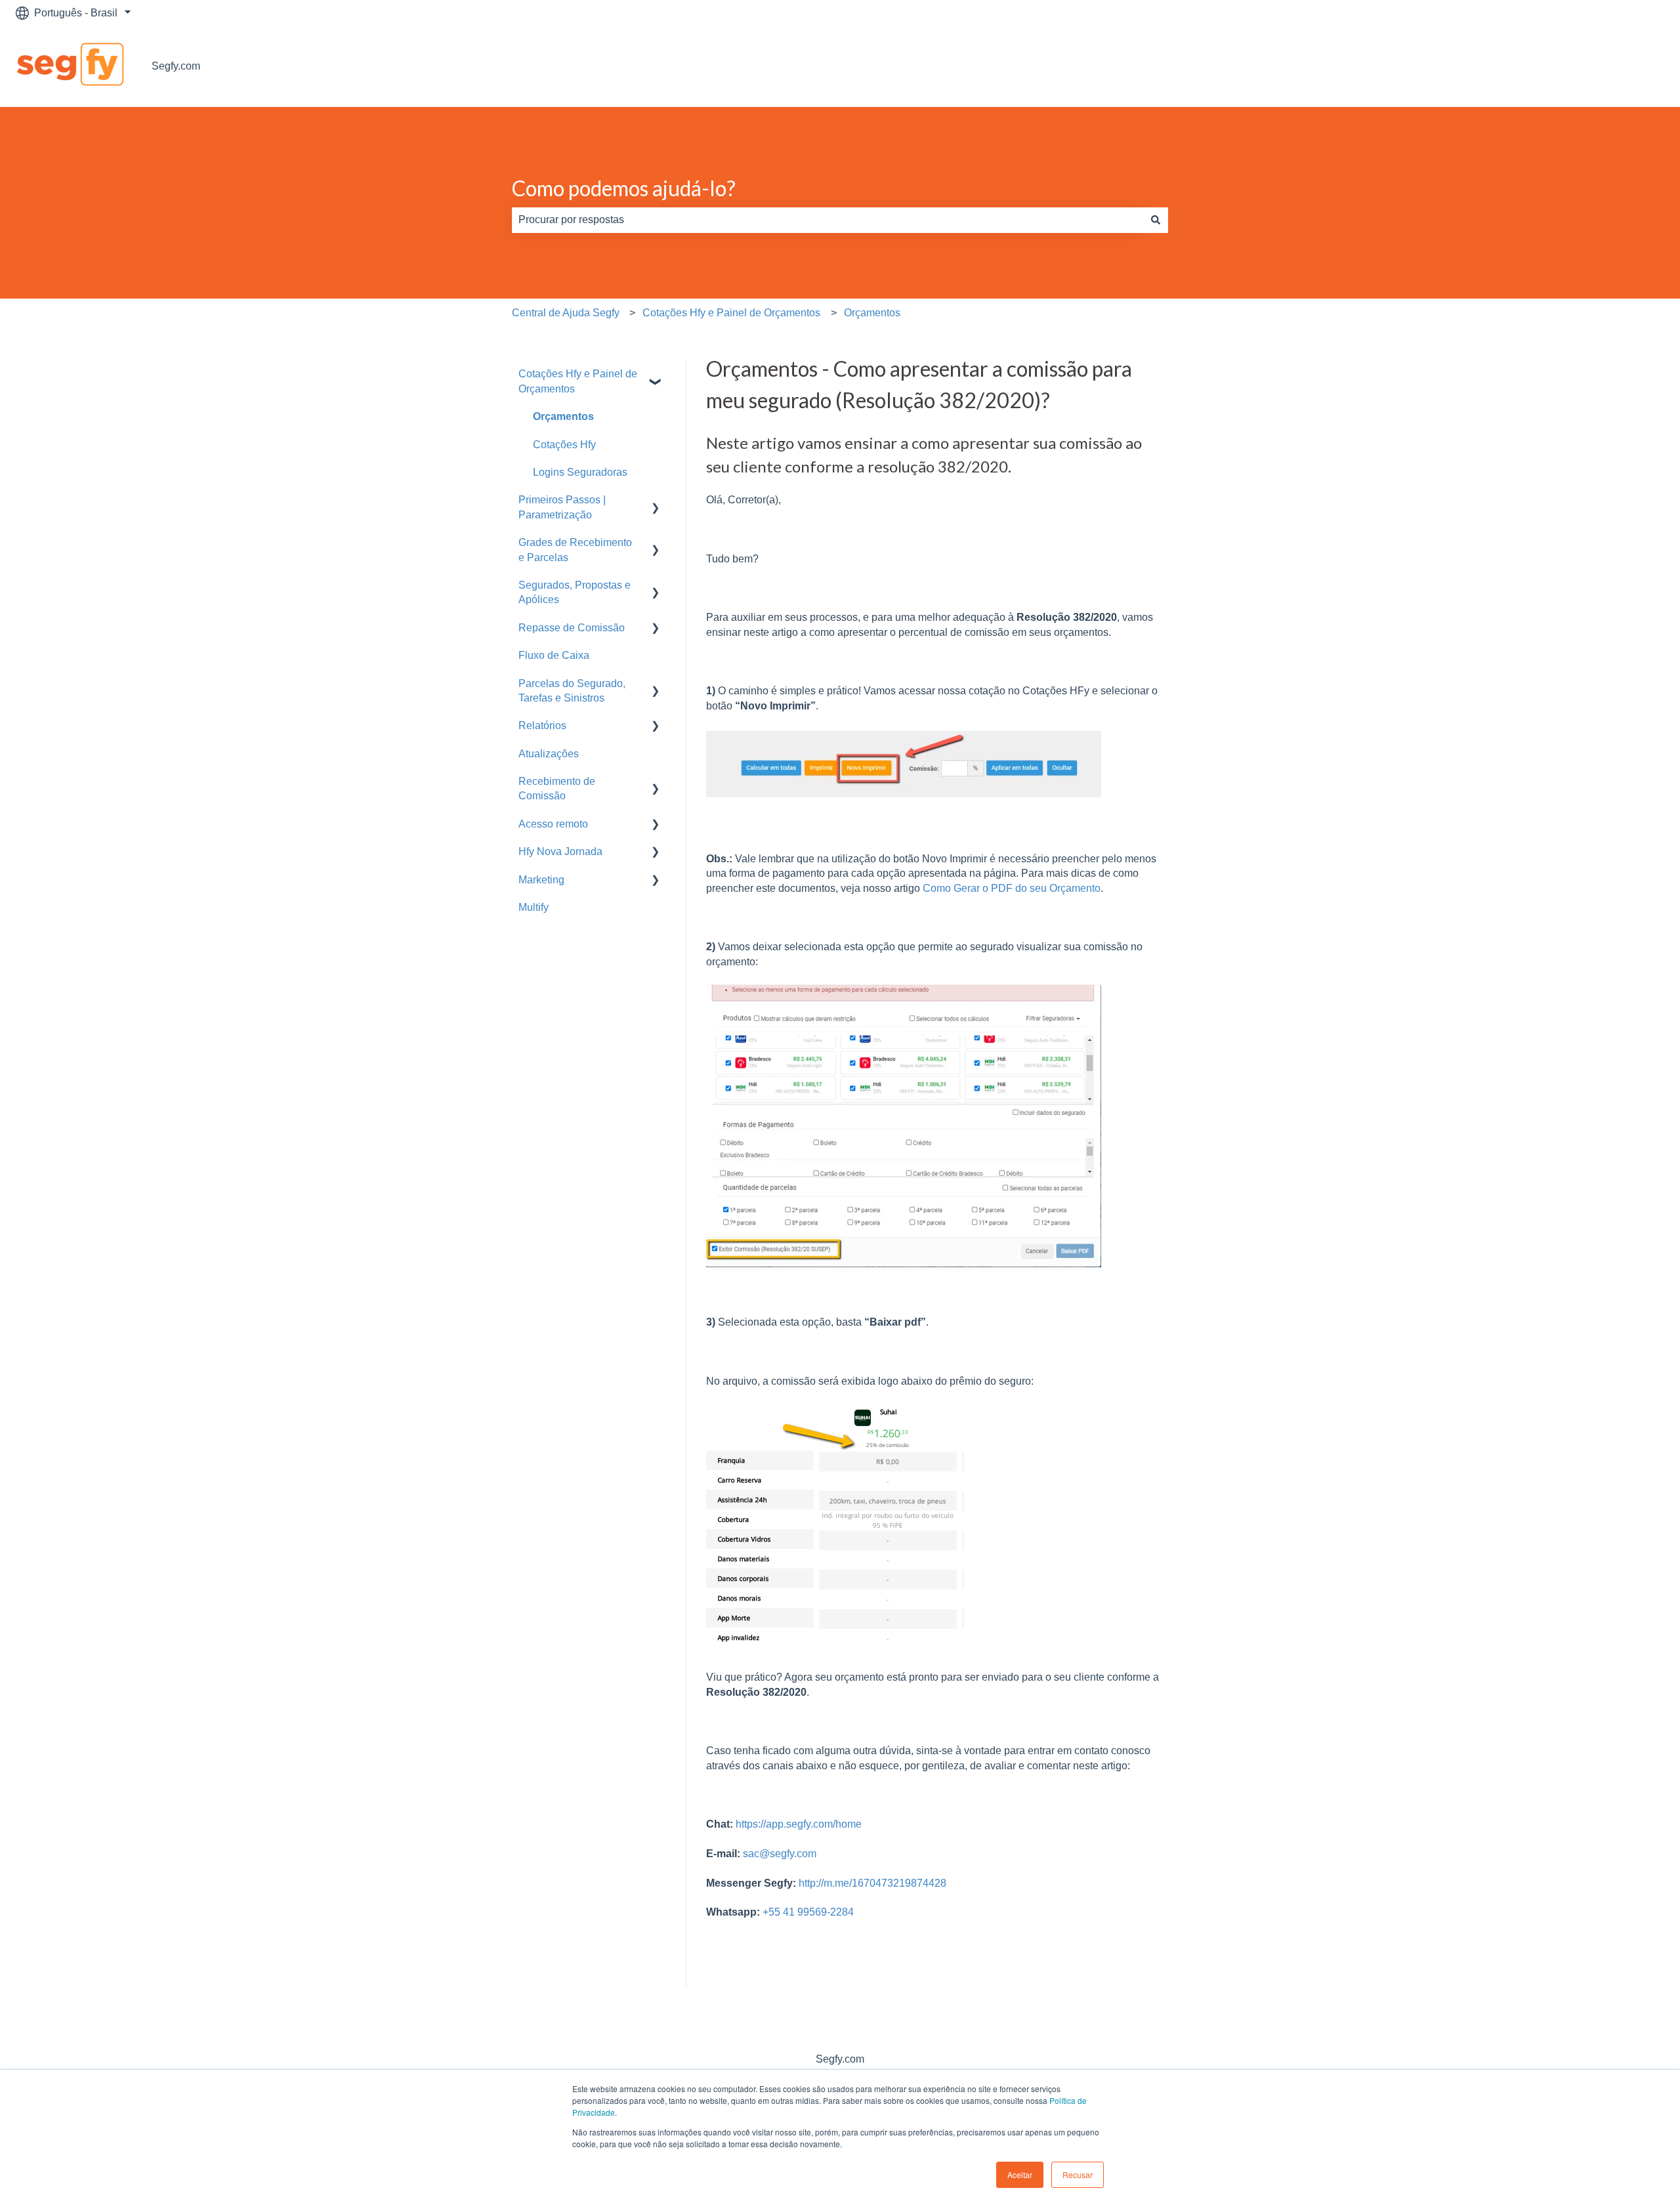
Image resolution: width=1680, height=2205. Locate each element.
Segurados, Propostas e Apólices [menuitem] (575, 592)
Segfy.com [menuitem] (840, 2059)
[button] (656, 375)
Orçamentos (872, 313)
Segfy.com (176, 66)
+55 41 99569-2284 (808, 1912)
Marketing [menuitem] (541, 880)
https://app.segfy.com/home (799, 1824)
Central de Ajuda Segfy (566, 313)
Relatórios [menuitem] (542, 725)
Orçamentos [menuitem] (563, 416)
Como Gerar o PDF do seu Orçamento (1010, 888)
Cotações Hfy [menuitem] (564, 445)
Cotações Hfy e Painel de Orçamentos (731, 313)
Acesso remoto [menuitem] (553, 824)
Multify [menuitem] (534, 907)
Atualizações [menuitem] (549, 754)
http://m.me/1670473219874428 (871, 1883)
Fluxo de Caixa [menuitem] (554, 655)
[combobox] (828, 220)
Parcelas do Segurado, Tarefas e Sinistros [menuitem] (572, 691)
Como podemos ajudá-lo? (624, 188)
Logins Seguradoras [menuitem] (580, 472)
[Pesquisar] (1156, 220)
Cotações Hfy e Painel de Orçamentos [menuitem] (578, 381)
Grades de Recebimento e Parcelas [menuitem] (575, 550)
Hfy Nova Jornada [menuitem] (560, 851)
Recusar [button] (1078, 2174)
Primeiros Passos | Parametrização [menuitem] (562, 507)
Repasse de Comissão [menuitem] (572, 628)
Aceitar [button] (1020, 2174)
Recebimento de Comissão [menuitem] (557, 788)
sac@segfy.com (780, 1854)
